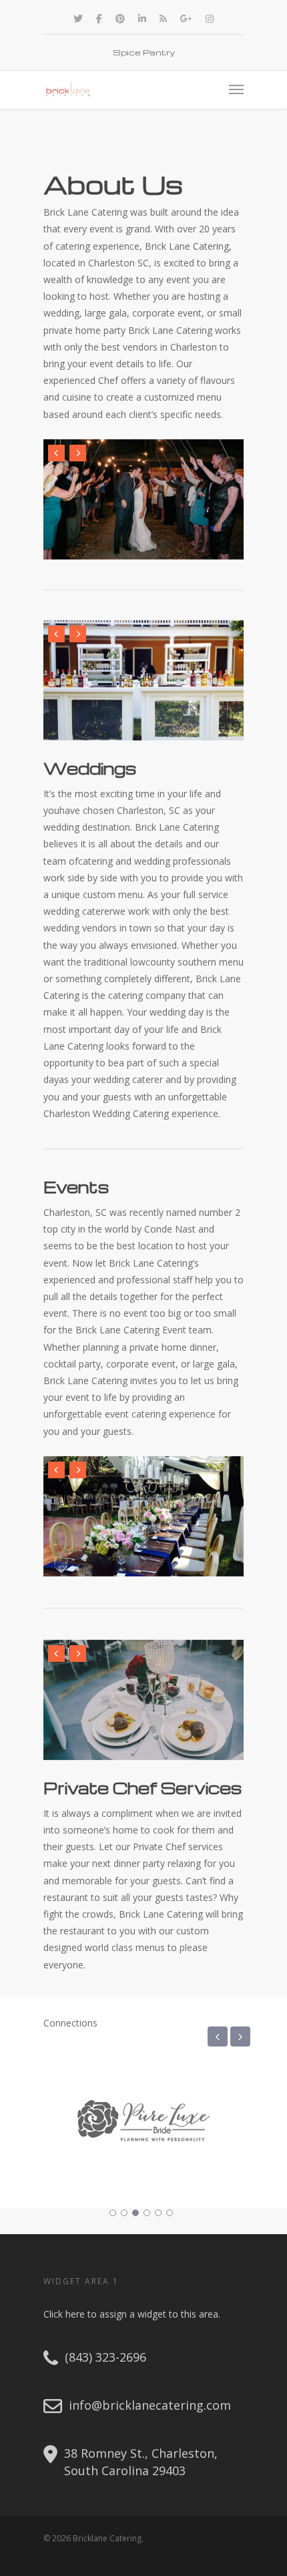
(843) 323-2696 (105, 2357)
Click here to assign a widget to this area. (132, 2314)
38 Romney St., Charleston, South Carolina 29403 (141, 2461)
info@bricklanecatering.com (150, 2405)
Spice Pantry (144, 52)
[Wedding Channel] (183, 2166)
